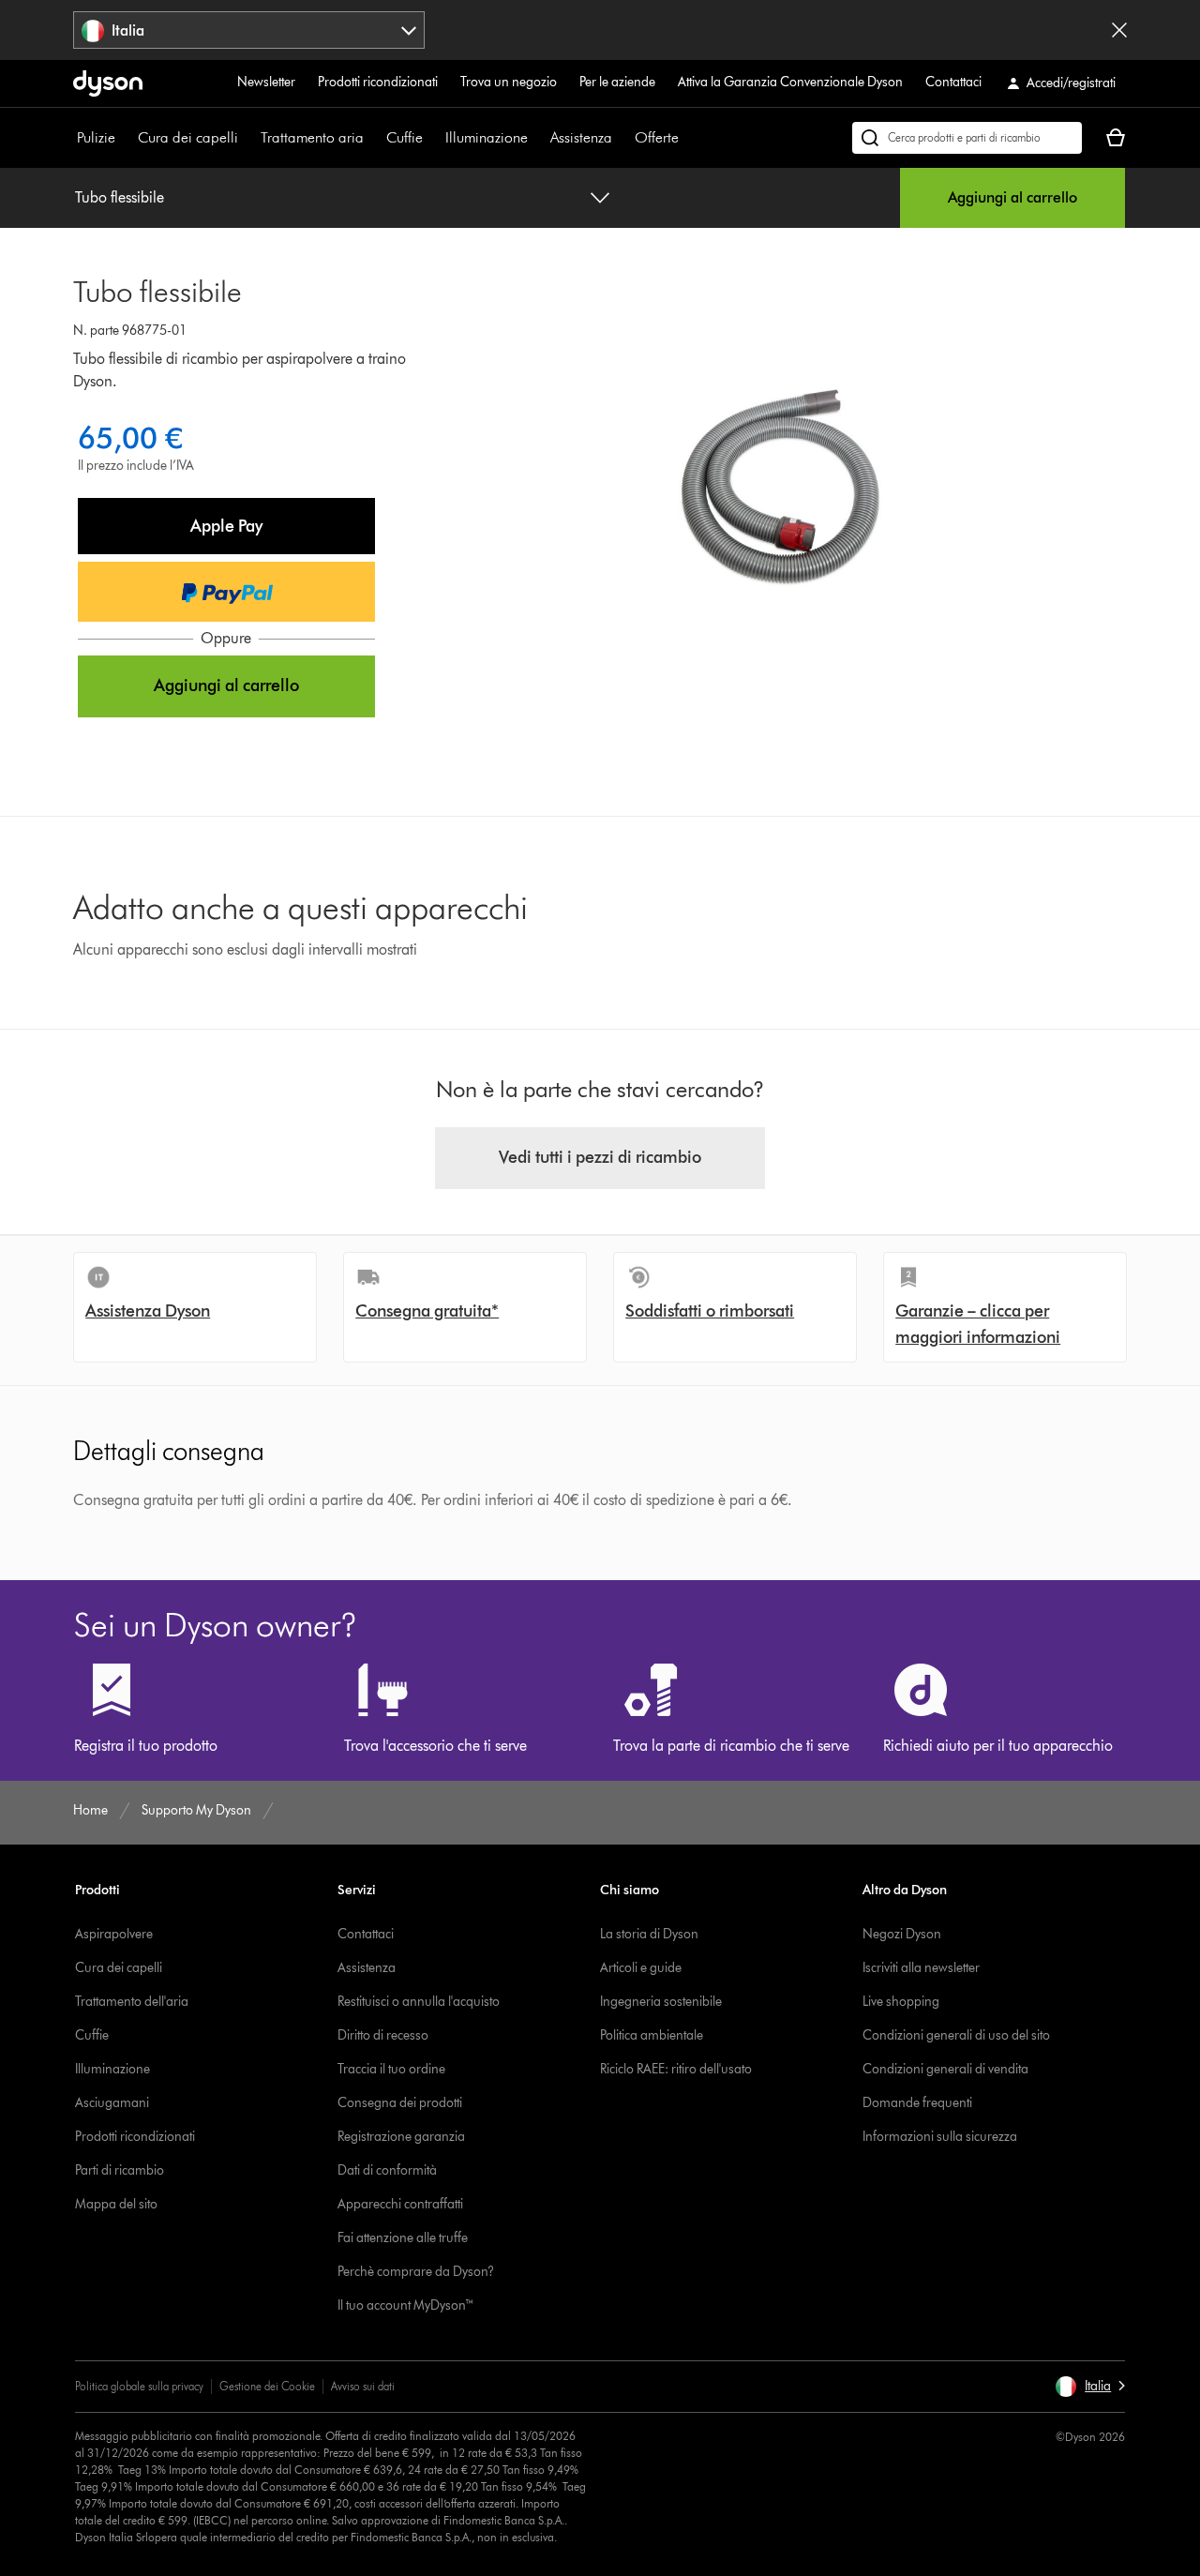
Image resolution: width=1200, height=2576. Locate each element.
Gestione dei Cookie (267, 2386)
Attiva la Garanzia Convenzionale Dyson (790, 82)
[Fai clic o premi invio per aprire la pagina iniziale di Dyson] (108, 83)
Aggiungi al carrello (1012, 197)
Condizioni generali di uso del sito (956, 2035)
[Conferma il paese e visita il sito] (1119, 30)
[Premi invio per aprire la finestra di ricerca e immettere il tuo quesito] (967, 138)
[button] (226, 526)
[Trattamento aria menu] (373, 138)
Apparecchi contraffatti (400, 2204)
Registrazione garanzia (401, 2137)
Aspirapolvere (114, 1934)
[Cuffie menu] (432, 138)
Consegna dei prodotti (400, 2103)
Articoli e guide (641, 1968)
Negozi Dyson (902, 1934)
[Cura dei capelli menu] (247, 138)
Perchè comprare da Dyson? (416, 2272)
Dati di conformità (387, 2170)
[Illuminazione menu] (537, 138)
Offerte (657, 137)
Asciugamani (112, 2103)
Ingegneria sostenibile (661, 2002)
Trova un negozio (509, 82)
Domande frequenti (917, 2103)
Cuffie (405, 137)
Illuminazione (487, 137)
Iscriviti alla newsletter (921, 1968)
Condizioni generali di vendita (945, 2069)
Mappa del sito (116, 2204)
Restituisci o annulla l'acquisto (419, 2002)
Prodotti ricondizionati (378, 82)
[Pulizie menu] (125, 138)
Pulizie (96, 137)
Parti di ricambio (120, 2170)
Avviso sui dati (363, 2386)
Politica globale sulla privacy (139, 2386)
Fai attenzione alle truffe (403, 2238)
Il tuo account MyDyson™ (406, 2305)
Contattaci (953, 82)
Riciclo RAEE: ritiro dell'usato (676, 2069)
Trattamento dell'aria (132, 2002)
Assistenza (581, 137)
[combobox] (249, 30)
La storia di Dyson (649, 1934)
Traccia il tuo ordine (391, 2069)
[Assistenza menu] (622, 138)
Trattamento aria (312, 137)
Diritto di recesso (383, 2035)
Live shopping (901, 2002)
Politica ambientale (652, 2035)
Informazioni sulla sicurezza (940, 2137)
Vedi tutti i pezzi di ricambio (600, 1157)
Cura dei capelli (188, 137)
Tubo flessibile (120, 197)
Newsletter (266, 82)
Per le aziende (617, 82)
